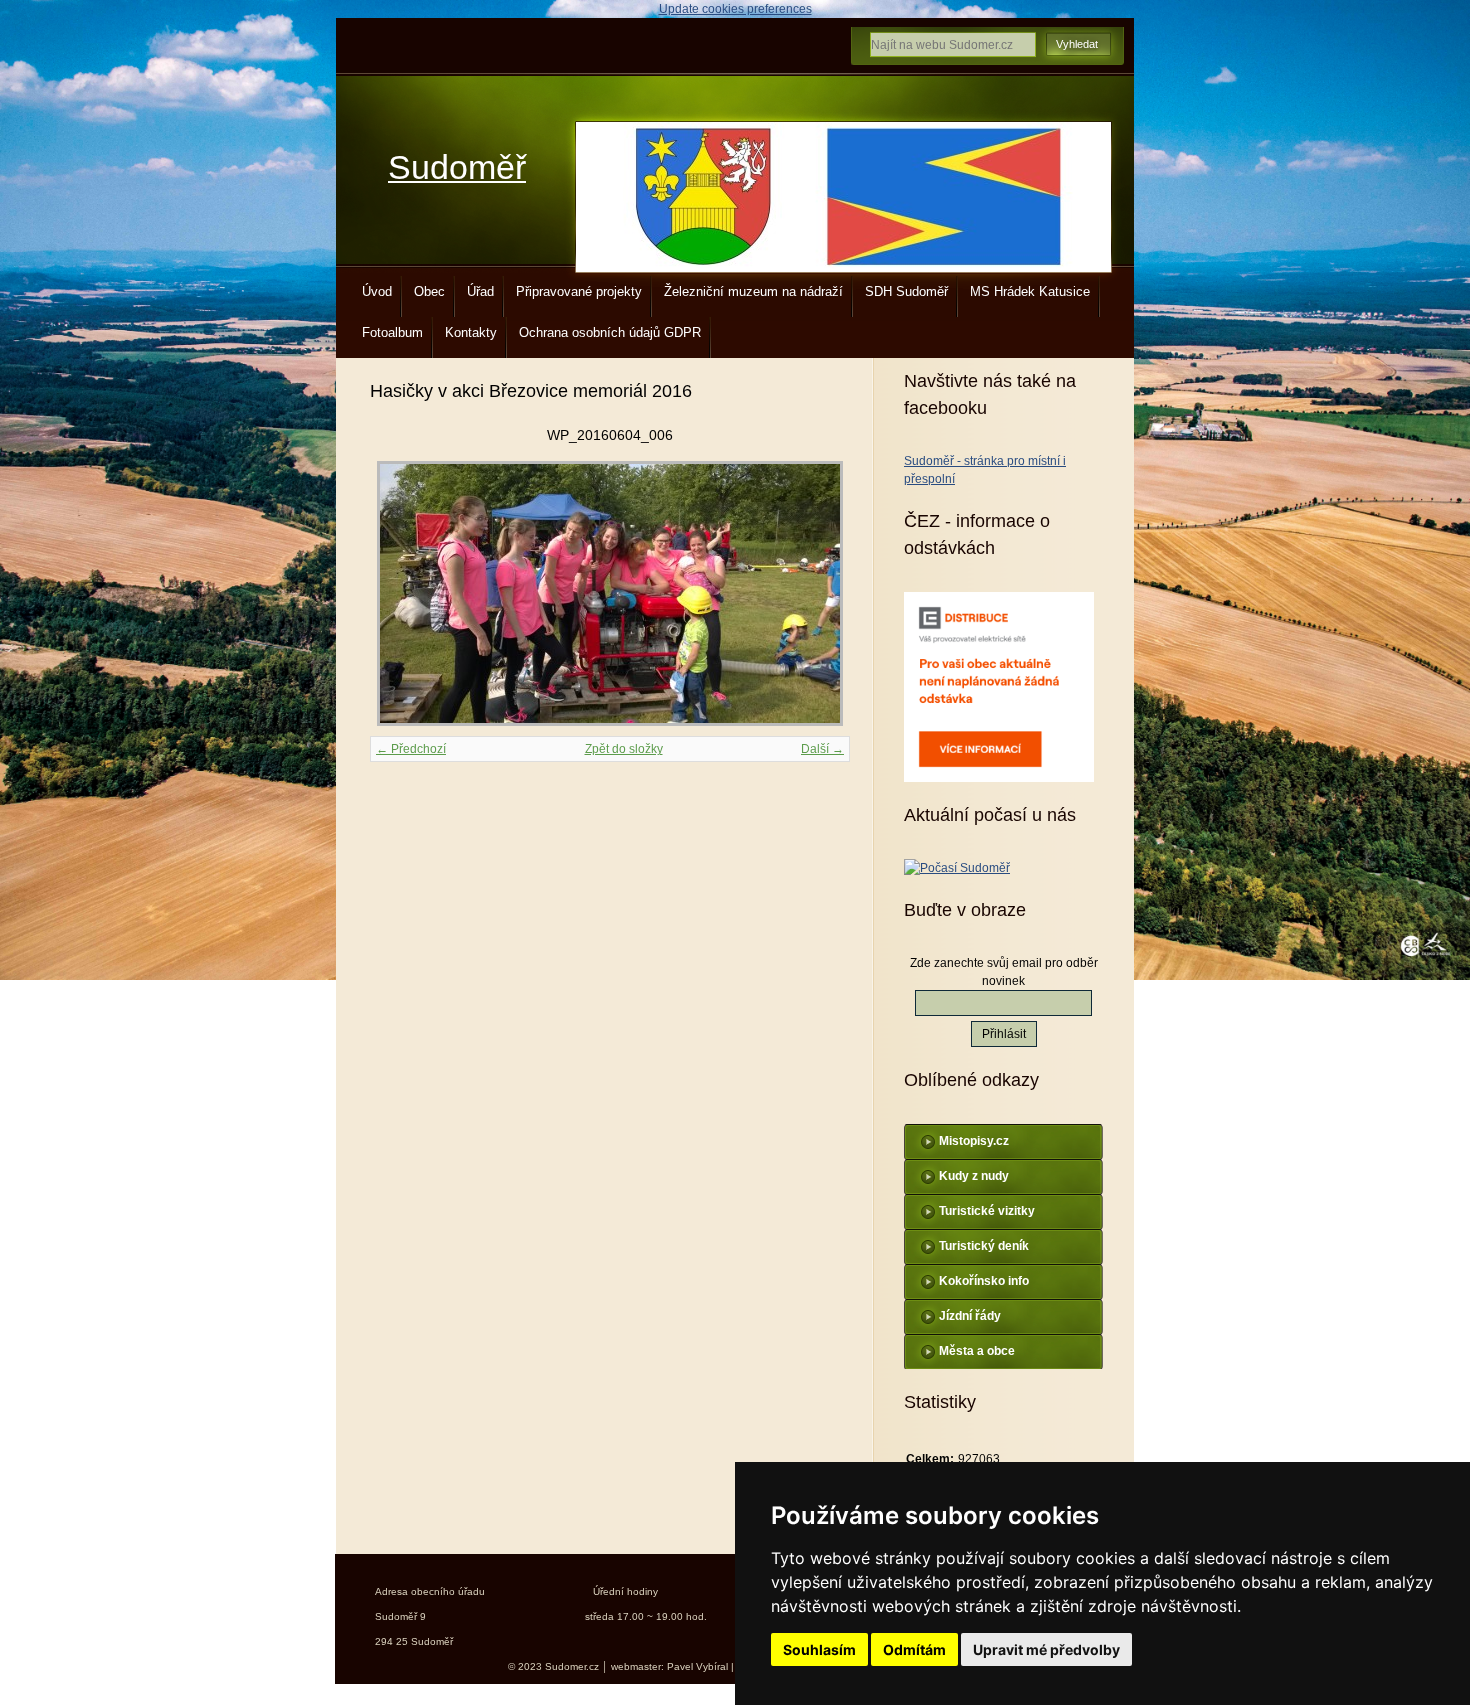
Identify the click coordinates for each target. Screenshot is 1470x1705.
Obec (429, 291)
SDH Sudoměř (906, 291)
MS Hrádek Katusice (1030, 291)
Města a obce (977, 1351)
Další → (822, 749)
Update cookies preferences (735, 9)
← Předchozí (411, 749)
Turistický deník (984, 1246)
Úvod (377, 291)
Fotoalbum (392, 332)
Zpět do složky (624, 749)
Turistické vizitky (987, 1211)
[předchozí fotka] (402, 593)
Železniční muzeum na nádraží (753, 291)
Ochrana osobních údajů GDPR (610, 332)
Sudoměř (457, 167)
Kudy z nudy (974, 1176)
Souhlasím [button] (819, 1649)
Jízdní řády (970, 1316)
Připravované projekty (579, 291)
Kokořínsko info (984, 1281)
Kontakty (471, 332)
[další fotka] (817, 593)
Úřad (480, 291)
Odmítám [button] (914, 1649)
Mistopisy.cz (974, 1141)
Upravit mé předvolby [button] (1046, 1649)
